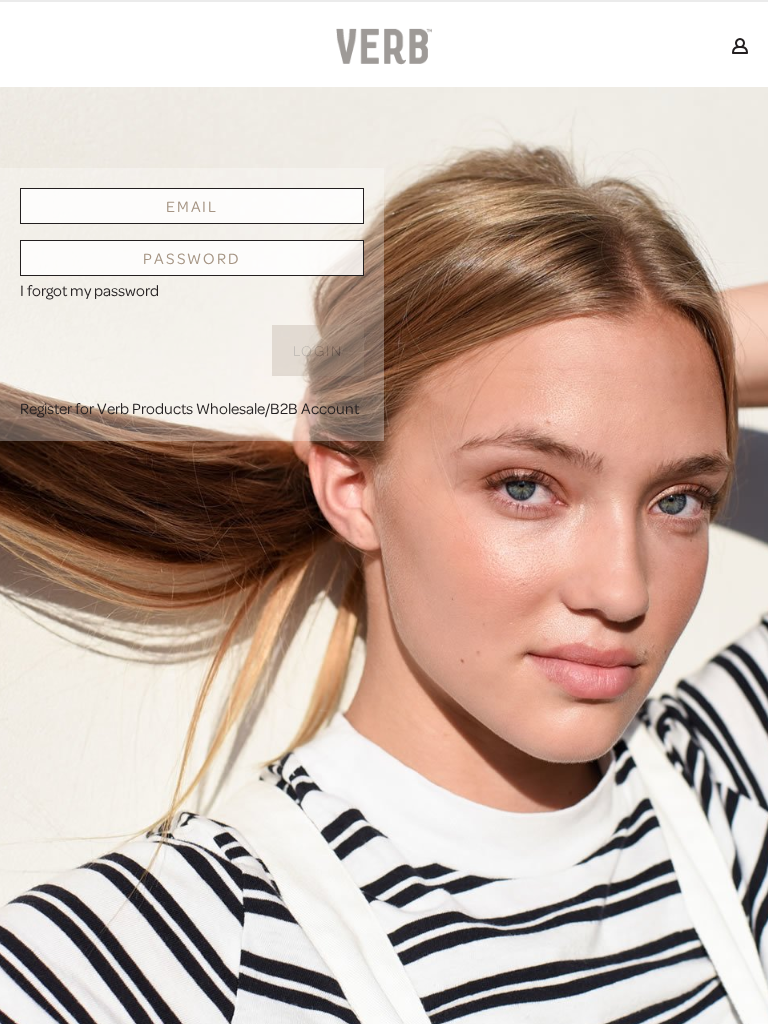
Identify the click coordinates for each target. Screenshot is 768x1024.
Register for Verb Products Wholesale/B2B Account (189, 408)
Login (318, 350)
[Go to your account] (740, 48)
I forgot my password (89, 290)
